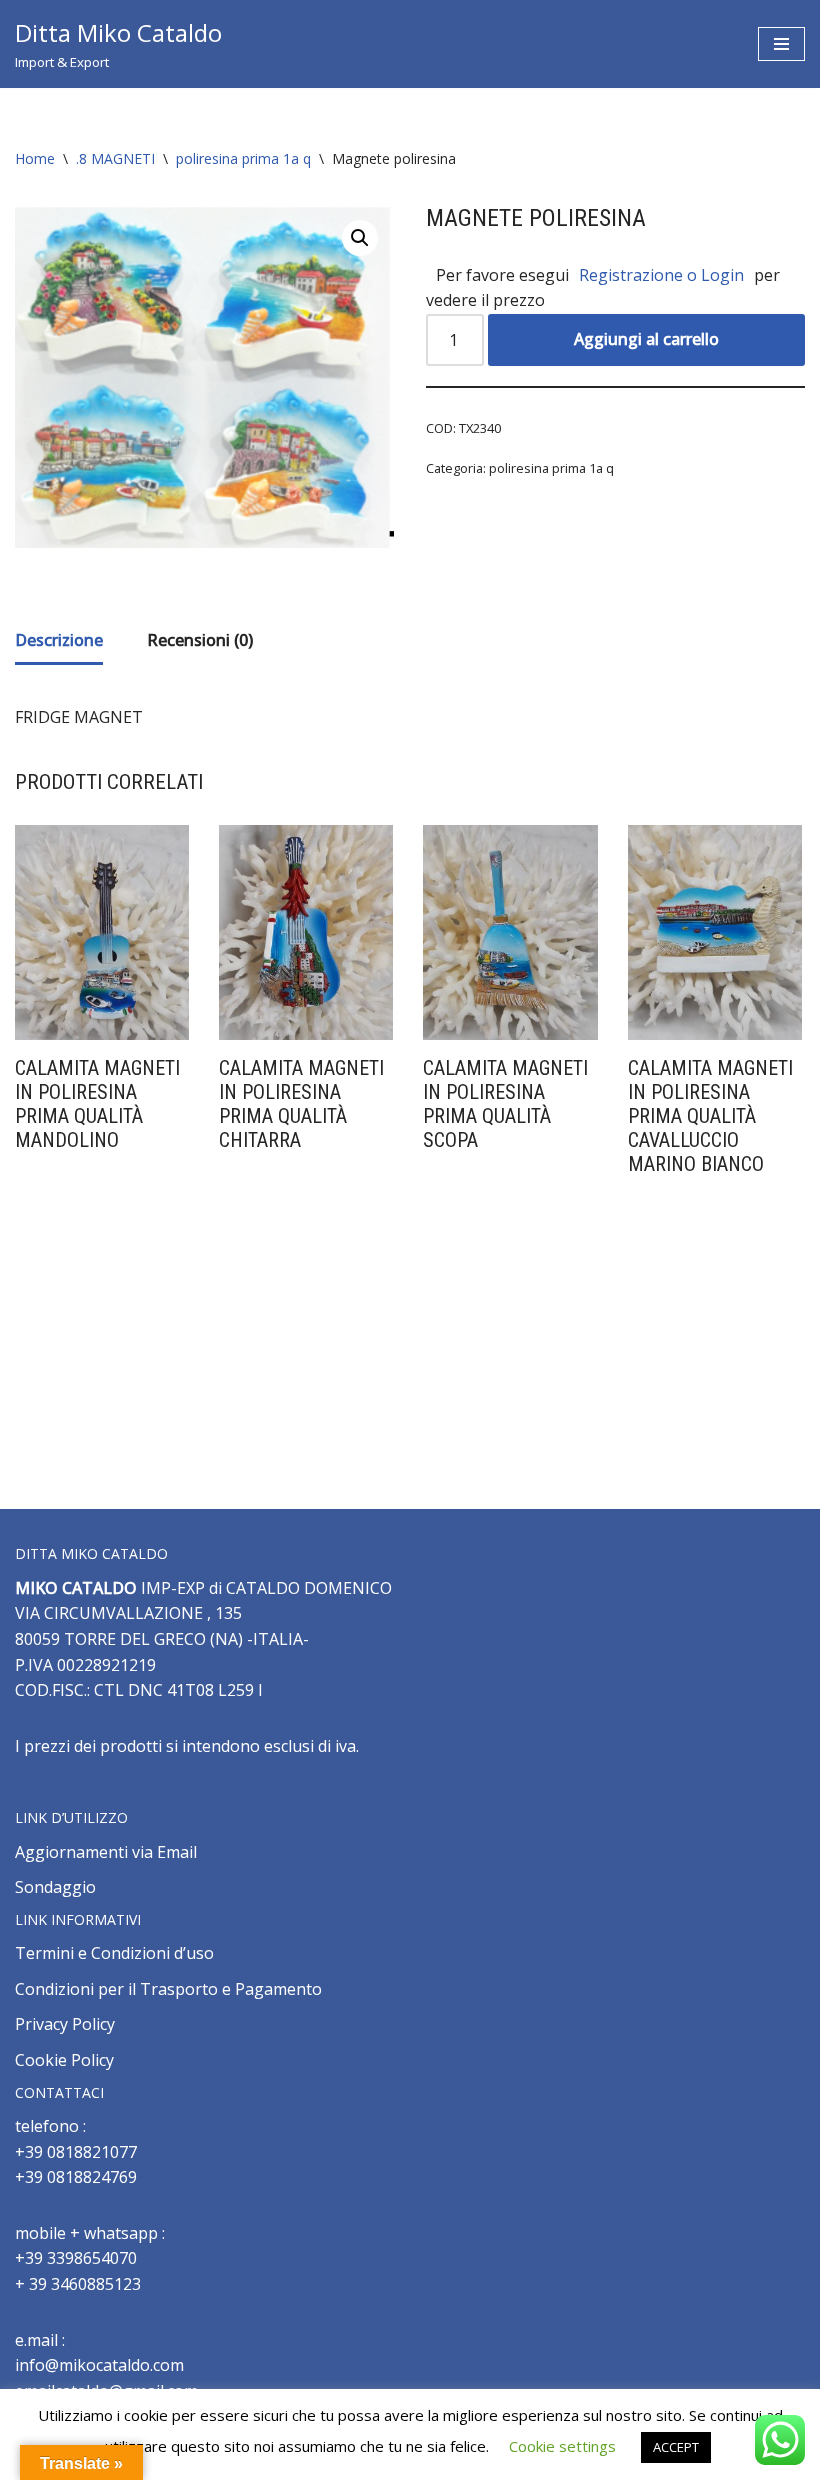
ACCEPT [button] (676, 2447)
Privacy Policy (65, 2024)
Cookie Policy (64, 2060)
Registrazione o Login (661, 275)
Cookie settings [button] (562, 2446)
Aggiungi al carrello (646, 339)
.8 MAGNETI (115, 158)
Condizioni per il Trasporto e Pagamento (168, 1989)
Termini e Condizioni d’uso (114, 1953)
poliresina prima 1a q (243, 158)
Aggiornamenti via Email (106, 1852)
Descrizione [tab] (59, 640)
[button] (360, 238)
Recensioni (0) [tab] (200, 640)
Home (35, 158)
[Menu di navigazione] (781, 44)
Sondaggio (55, 1887)
